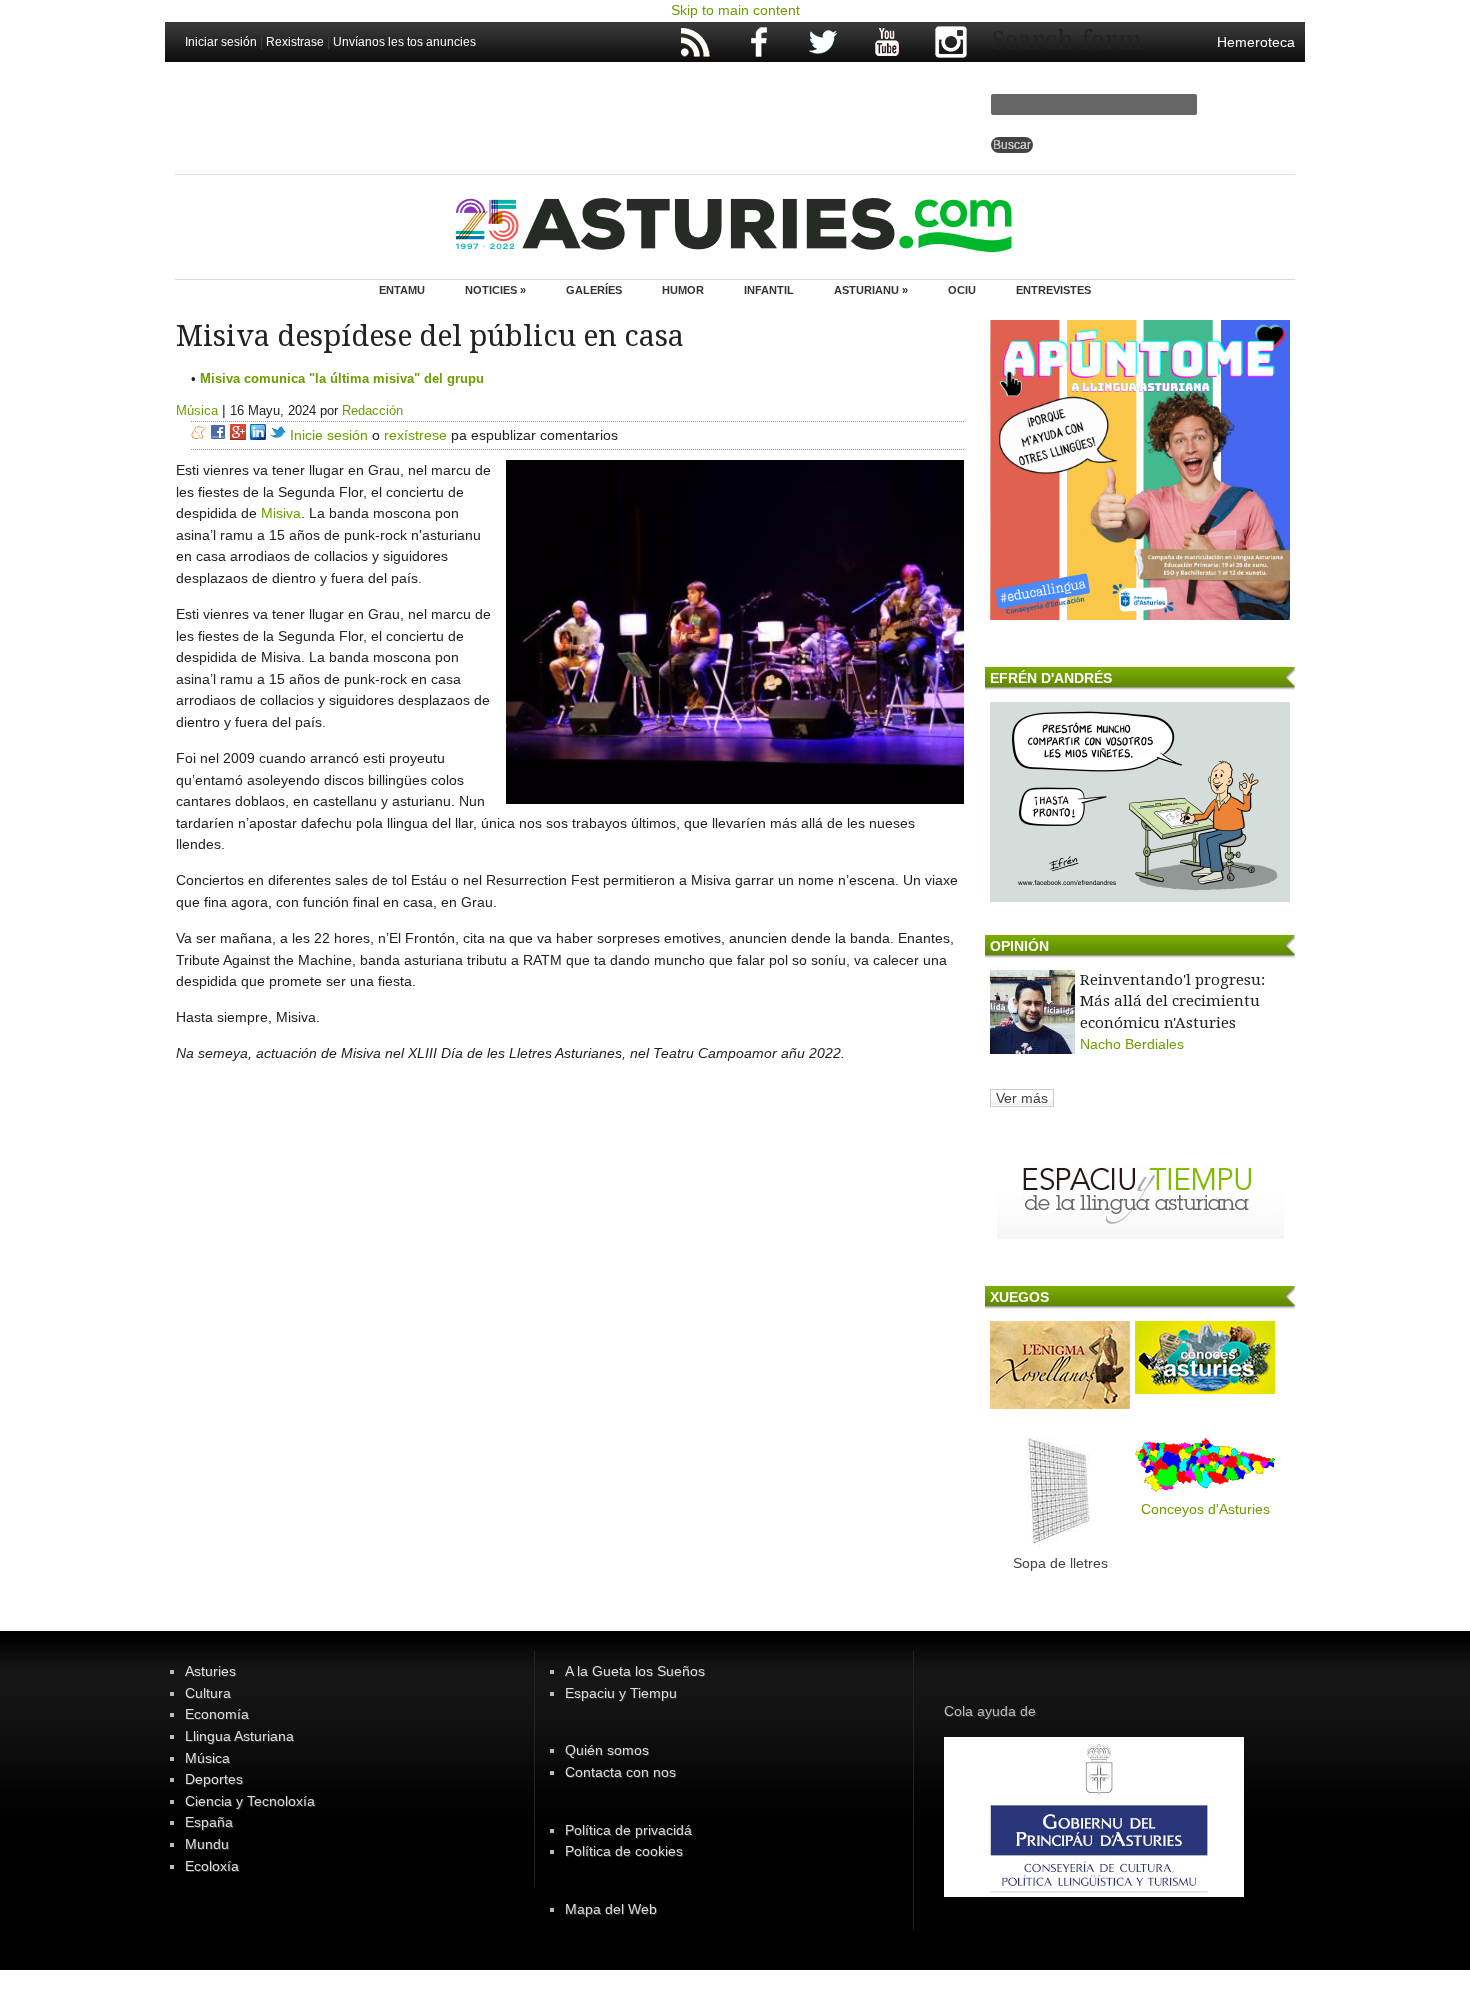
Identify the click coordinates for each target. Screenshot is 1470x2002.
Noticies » (495, 290)
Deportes (214, 1779)
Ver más (1022, 1098)
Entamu (402, 290)
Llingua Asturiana (239, 1736)
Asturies (210, 1671)
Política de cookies (624, 1851)
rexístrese (415, 435)
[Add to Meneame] (198, 435)
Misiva (281, 513)
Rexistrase (295, 42)
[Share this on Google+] (238, 435)
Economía (217, 1714)
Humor (683, 290)
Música (197, 410)
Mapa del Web (611, 1909)
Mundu (207, 1844)
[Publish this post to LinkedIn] (258, 435)
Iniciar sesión (221, 42)
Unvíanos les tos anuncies (404, 42)
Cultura (208, 1693)
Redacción (372, 410)
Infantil (769, 290)
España (209, 1822)
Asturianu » (871, 290)
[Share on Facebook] (218, 435)
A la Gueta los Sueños (635, 1671)
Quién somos (607, 1750)
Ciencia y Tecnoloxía (250, 1801)
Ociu (962, 290)
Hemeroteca (1256, 42)
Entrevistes (1053, 290)
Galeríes (594, 290)
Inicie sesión (329, 435)
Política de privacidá (628, 1830)
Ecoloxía (212, 1866)
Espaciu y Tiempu (621, 1693)
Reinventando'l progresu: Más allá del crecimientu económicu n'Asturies (1172, 1001)
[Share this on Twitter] (278, 435)
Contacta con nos (620, 1772)
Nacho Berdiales (1132, 1044)
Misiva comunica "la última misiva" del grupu (342, 378)
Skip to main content (735, 10)
